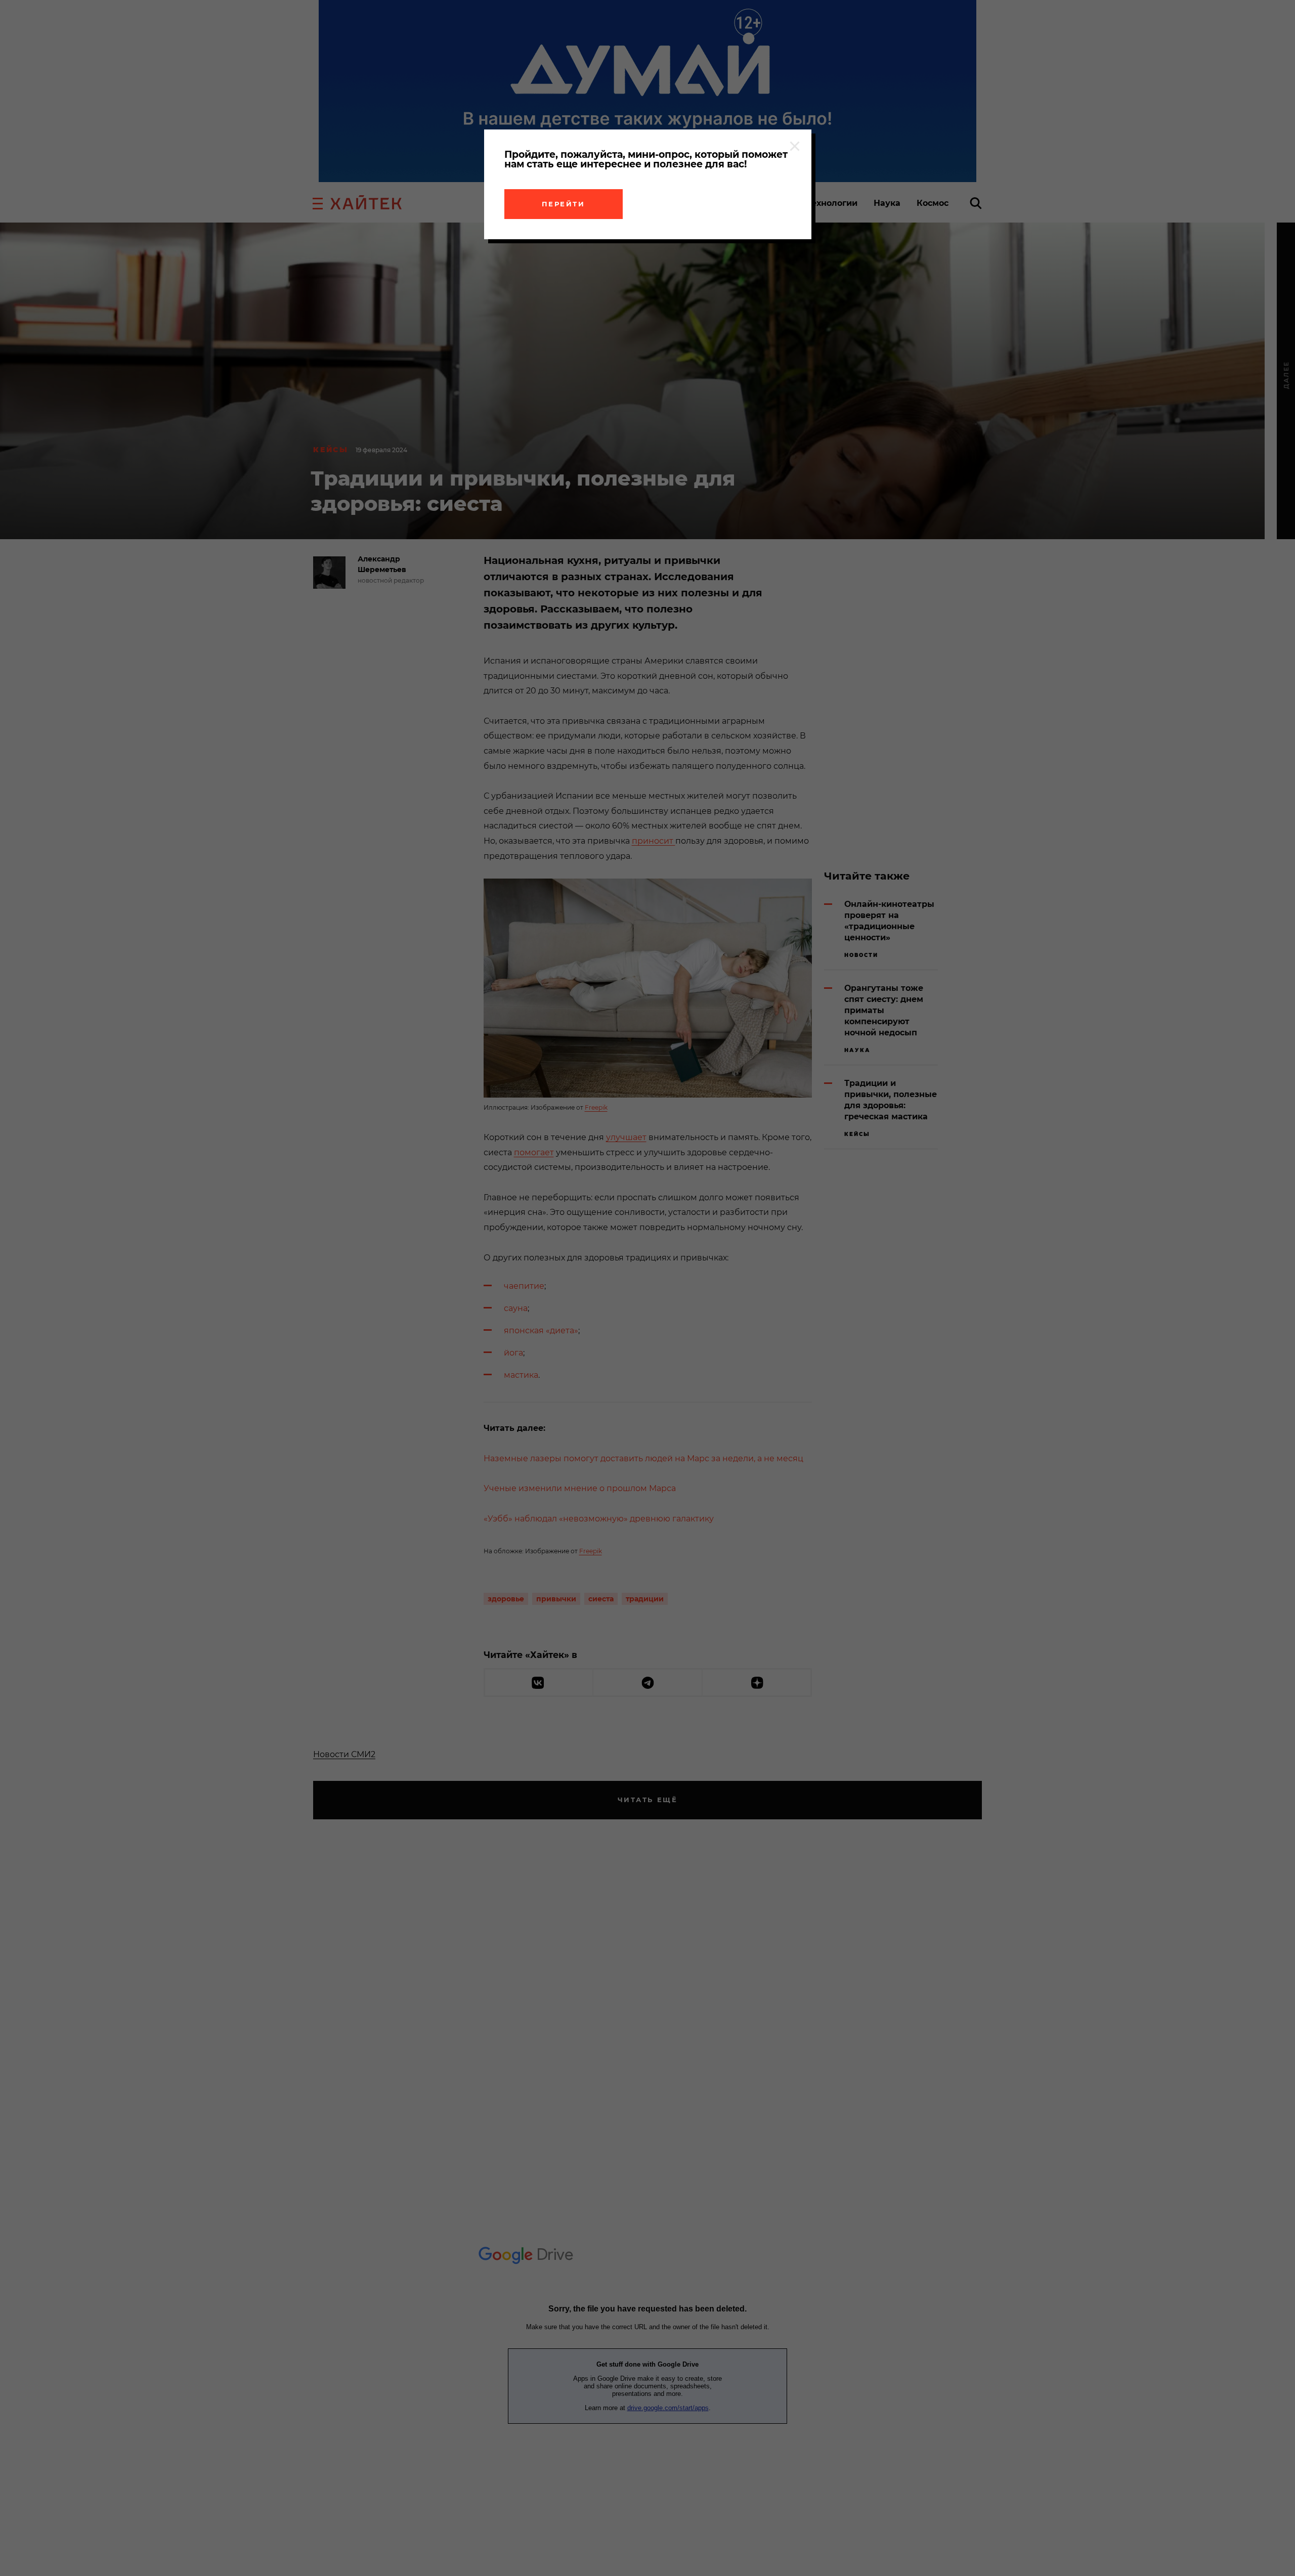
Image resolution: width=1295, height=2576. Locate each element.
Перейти (564, 204)
